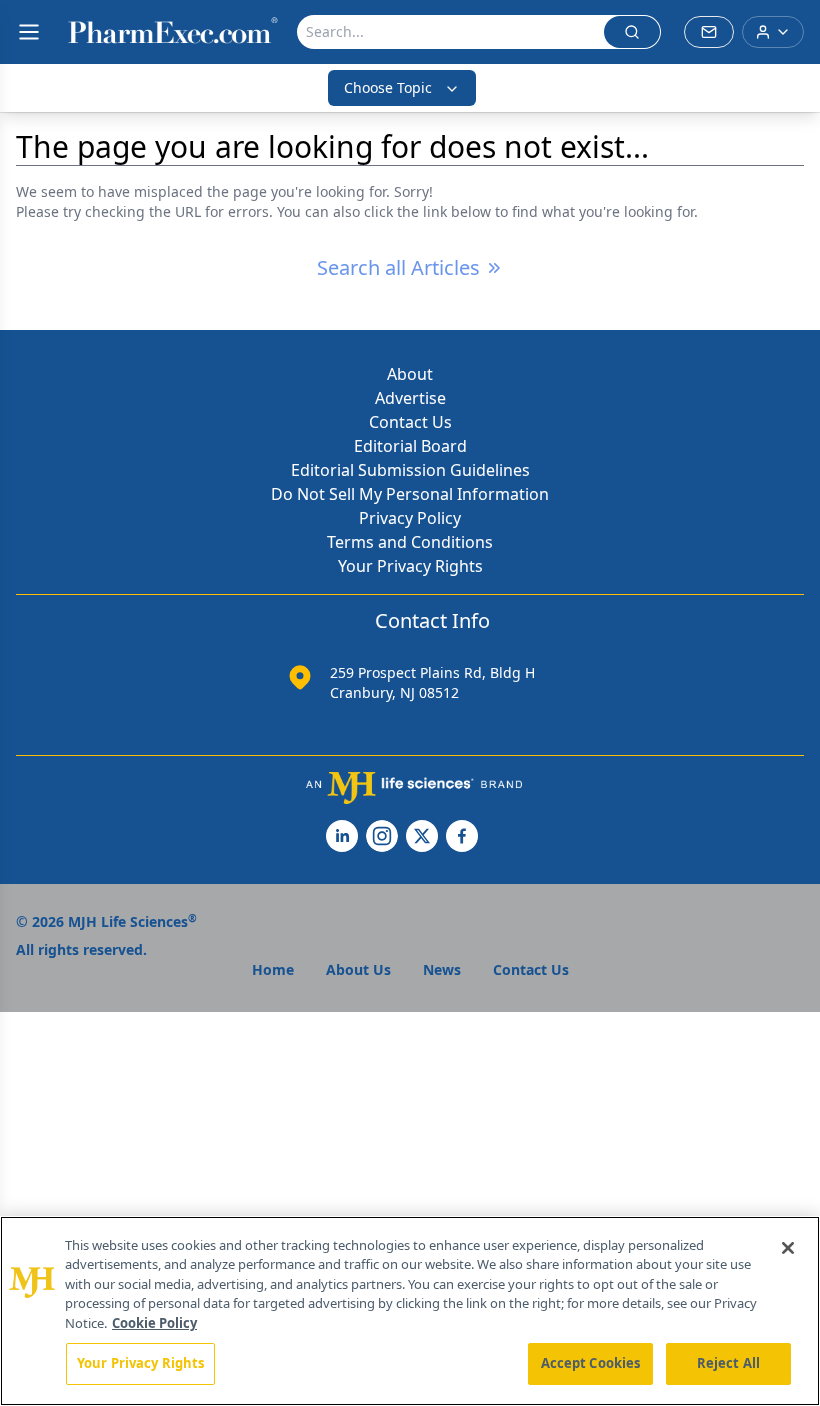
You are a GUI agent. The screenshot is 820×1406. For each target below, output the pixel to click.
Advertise (410, 398)
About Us (358, 969)
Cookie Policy (154, 1323)
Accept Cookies (591, 1363)
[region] (410, 1311)
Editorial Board (410, 446)
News (442, 969)
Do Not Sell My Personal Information (410, 494)
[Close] (788, 1248)
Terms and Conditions (410, 542)
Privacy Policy (410, 518)
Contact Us (410, 422)
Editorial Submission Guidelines (410, 470)
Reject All (728, 1363)
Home (273, 969)
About (410, 374)
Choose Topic (388, 87)
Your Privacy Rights (410, 566)
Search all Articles (398, 267)
